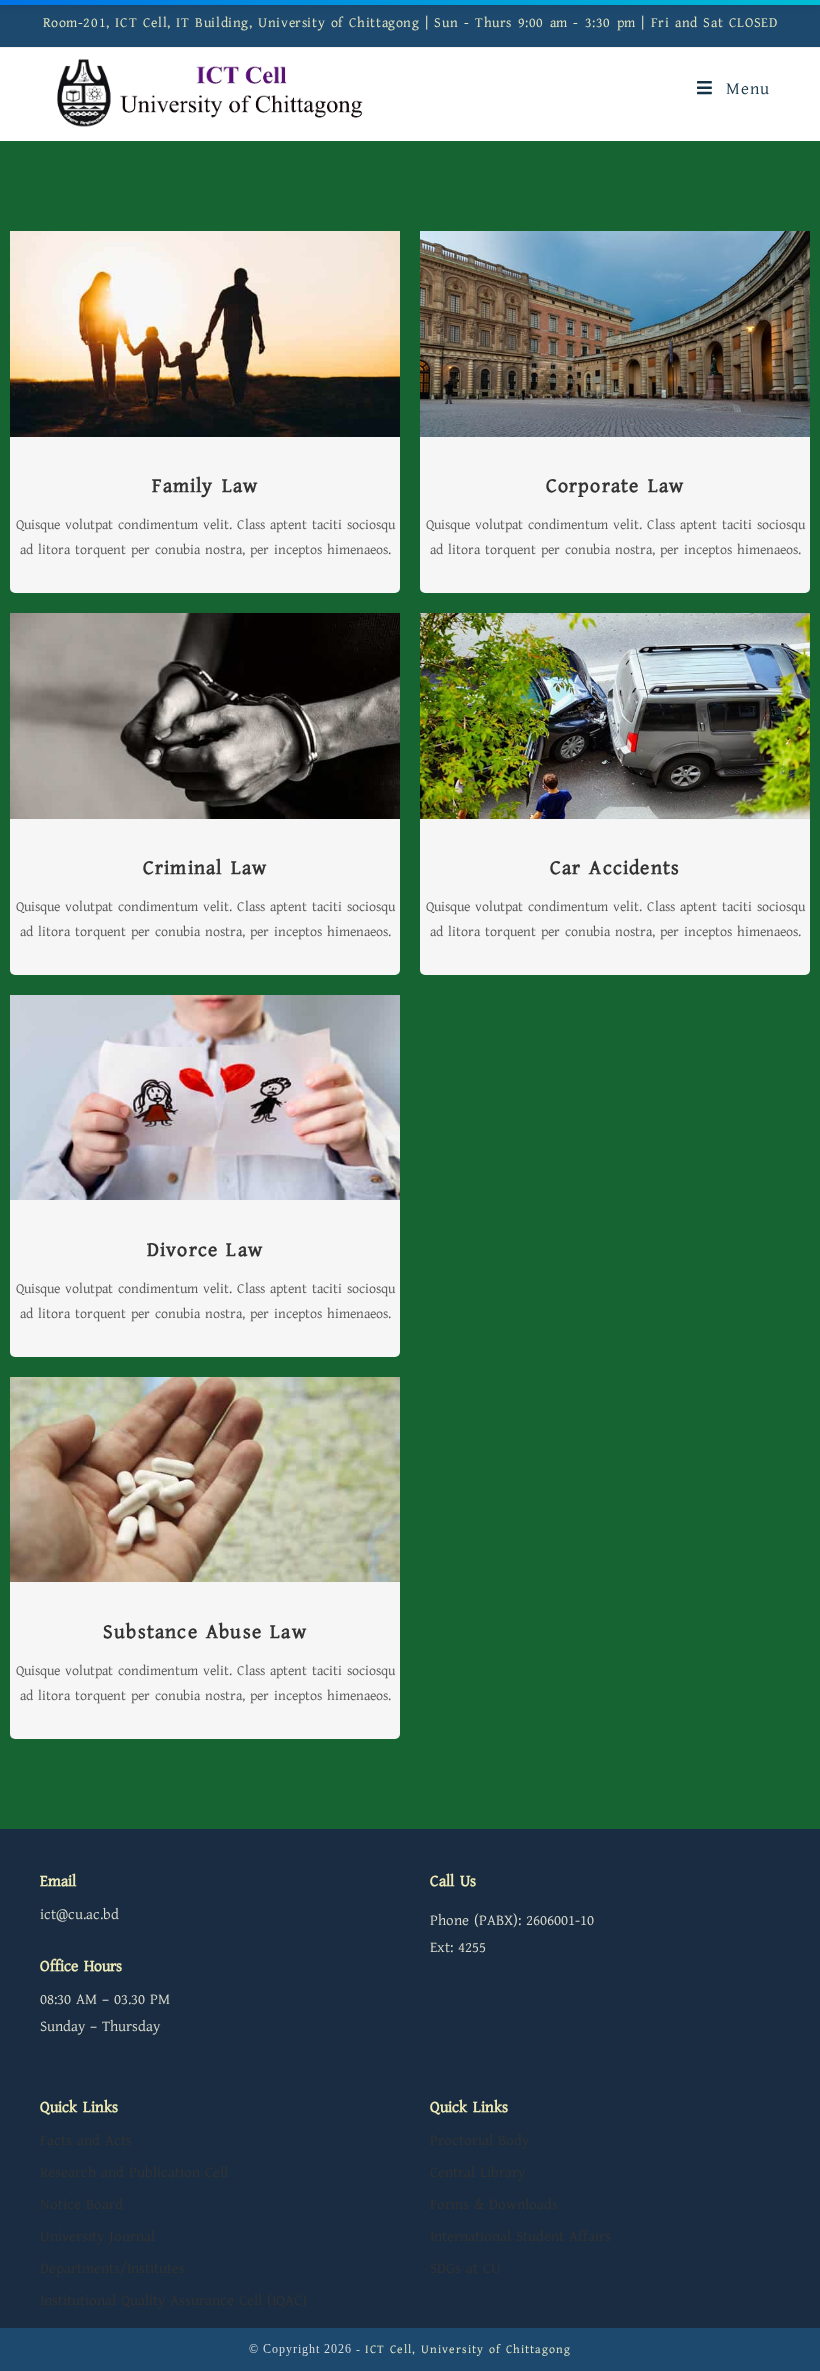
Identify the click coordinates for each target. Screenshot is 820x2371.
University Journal (97, 2236)
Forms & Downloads (494, 2204)
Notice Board (81, 2204)
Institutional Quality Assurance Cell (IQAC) (173, 2300)
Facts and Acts (86, 2140)
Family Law (205, 486)
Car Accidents (615, 868)
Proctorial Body (479, 2140)
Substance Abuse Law (205, 1632)
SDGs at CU (465, 2268)
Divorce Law (205, 1250)
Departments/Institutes (112, 2268)
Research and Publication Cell (134, 2172)
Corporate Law (615, 486)
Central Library (477, 2172)
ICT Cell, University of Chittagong (468, 2349)
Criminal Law (205, 868)
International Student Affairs (520, 2236)
